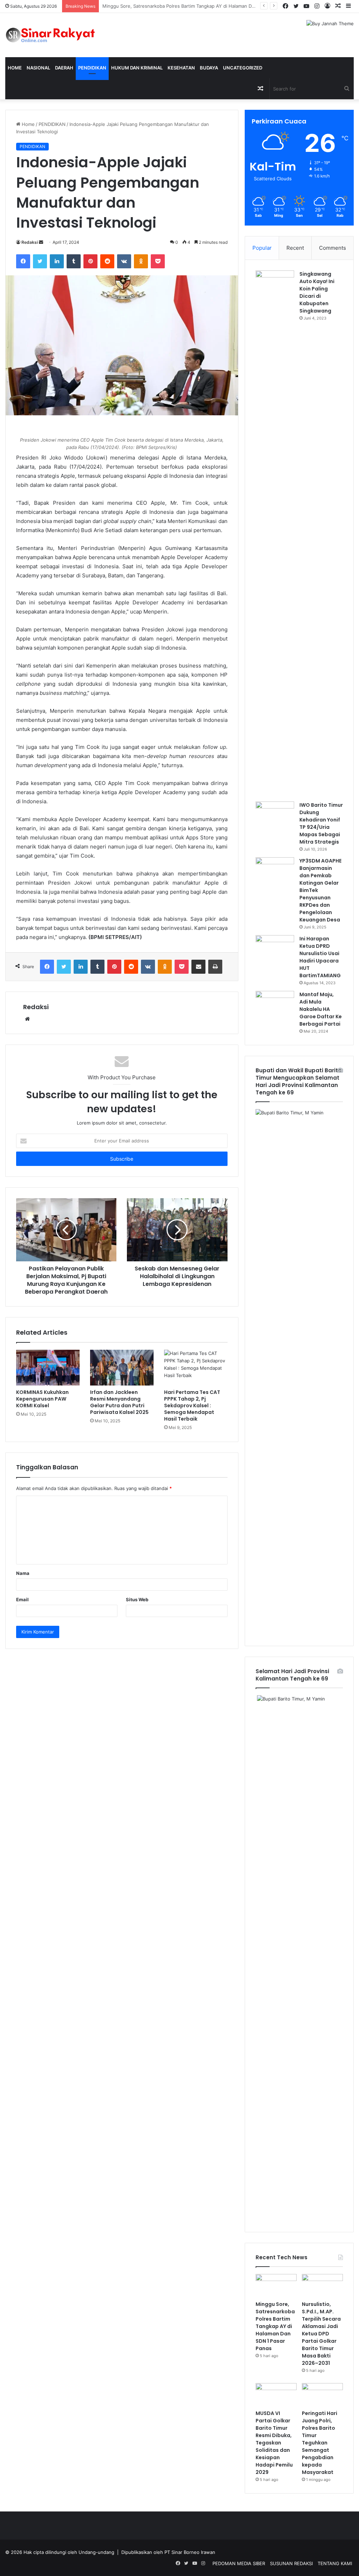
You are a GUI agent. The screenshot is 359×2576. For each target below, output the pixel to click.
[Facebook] (23, 261)
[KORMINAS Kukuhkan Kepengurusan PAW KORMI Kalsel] (48, 1368)
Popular (262, 248)
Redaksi (30, 242)
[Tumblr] (74, 261)
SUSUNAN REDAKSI (291, 2563)
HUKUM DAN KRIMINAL (137, 68)
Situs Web (137, 1599)
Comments (333, 248)
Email (22, 1599)
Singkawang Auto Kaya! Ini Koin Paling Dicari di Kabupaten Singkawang (317, 292)
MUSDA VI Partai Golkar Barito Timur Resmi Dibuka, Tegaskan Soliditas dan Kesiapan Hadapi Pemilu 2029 (274, 2443)
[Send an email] (41, 242)
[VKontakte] (124, 261)
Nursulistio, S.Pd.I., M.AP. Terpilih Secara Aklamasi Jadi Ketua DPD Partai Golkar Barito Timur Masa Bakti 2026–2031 (228, 6)
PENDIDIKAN (92, 68)
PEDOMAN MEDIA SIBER (239, 2563)
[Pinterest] (90, 261)
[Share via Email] (198, 967)
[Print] (215, 967)
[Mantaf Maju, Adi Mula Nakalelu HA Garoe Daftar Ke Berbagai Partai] (275, 1004)
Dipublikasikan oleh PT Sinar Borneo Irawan (168, 2552)
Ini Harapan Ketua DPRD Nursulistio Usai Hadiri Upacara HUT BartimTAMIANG (320, 957)
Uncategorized (243, 68)
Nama (23, 1573)
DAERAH (64, 68)
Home (15, 68)
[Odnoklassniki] (141, 261)
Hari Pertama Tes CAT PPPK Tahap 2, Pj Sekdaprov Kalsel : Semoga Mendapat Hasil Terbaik (192, 1406)
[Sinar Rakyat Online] (60, 35)
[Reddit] (107, 261)
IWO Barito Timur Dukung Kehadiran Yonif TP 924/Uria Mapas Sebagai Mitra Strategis (321, 823)
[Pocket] (158, 261)
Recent (295, 248)
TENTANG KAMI (335, 2563)
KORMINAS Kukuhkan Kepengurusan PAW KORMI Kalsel (42, 1399)
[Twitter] (40, 261)
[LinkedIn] (57, 261)
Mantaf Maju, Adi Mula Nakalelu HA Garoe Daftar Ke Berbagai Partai (321, 1009)
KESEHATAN (181, 68)
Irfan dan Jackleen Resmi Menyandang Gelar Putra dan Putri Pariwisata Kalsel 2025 (119, 1402)
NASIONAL (38, 68)
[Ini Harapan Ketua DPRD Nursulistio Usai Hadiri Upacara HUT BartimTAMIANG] (275, 948)
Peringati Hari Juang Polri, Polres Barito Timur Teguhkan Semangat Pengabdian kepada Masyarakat (320, 2443)
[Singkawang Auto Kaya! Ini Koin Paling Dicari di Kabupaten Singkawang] (275, 534)
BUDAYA (209, 68)
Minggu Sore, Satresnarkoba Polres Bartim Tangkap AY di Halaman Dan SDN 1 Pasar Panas (275, 2326)
